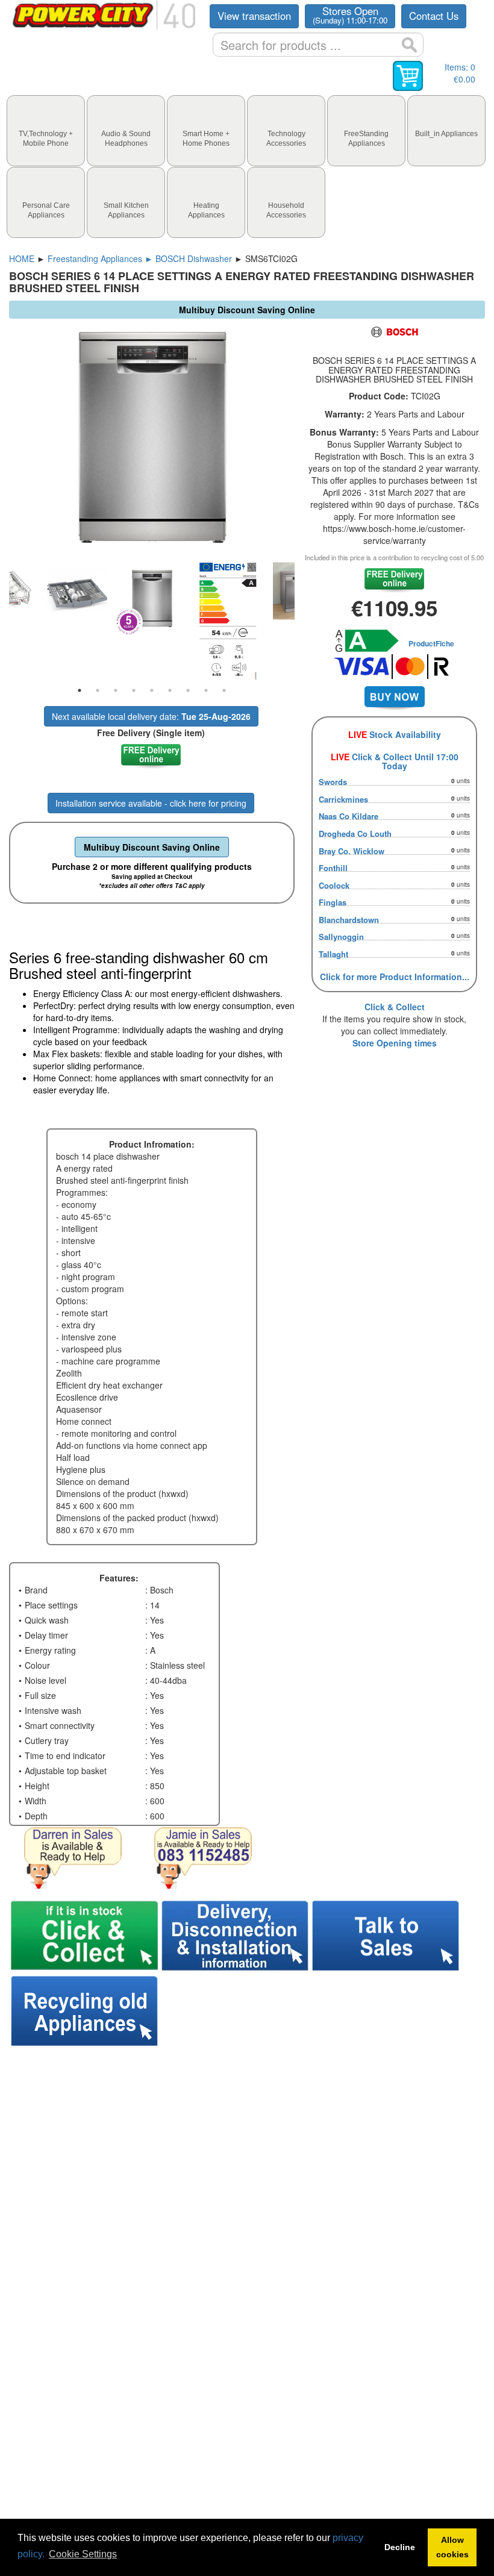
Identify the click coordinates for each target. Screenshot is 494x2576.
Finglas (333, 902)
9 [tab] (224, 690)
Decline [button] (400, 2547)
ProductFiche (431, 643)
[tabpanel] (152, 599)
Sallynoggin (341, 936)
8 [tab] (206, 690)
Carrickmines (343, 799)
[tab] (46, 131)
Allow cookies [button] (452, 2547)
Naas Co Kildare (349, 816)
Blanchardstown (349, 920)
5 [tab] (152, 690)
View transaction (254, 16)
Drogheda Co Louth (355, 833)
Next (304, 621)
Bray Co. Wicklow (352, 851)
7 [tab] (188, 690)
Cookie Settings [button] (83, 2554)
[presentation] (46, 131)
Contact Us (434, 16)
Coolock (334, 885)
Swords (333, 782)
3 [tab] (116, 690)
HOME (22, 258)
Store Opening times (395, 1043)
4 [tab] (134, 690)
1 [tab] (80, 690)
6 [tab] (170, 690)
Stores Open (350, 15)
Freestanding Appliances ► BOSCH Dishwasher (140, 258)
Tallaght (333, 954)
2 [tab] (98, 690)
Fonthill (333, 868)
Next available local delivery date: (151, 716)
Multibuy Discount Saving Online (152, 847)
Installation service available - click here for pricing (151, 803)
